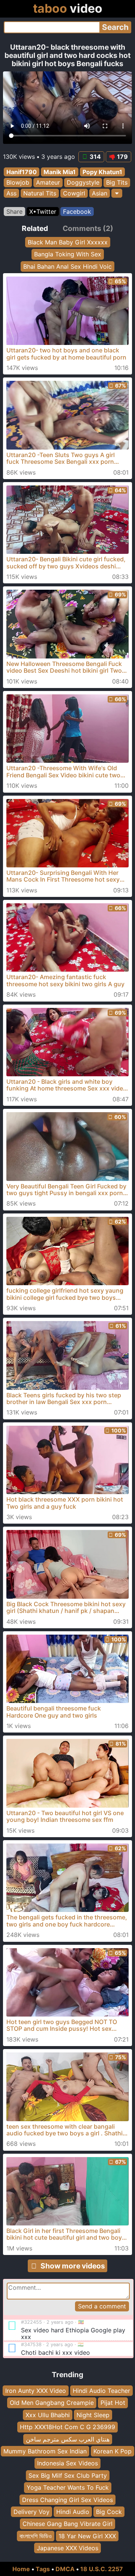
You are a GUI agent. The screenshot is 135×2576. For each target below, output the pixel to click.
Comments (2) (88, 228)
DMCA (65, 2569)
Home (21, 2569)
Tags (43, 2569)
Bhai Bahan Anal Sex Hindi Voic (67, 266)
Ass (11, 193)
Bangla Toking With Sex (68, 254)
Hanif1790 (22, 172)
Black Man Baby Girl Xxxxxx (68, 242)
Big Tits (117, 183)
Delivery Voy (31, 2512)
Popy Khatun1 (102, 172)
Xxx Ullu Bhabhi (48, 2415)
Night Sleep (93, 2415)
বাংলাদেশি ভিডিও (36, 2536)
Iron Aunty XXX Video (36, 2391)
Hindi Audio (73, 2512)
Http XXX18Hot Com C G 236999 (67, 2427)
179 (122, 157)
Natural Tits (40, 193)
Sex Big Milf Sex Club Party (68, 2475)
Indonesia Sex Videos (67, 2463)
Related (35, 228)
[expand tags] (117, 193)
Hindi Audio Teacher (101, 2391)
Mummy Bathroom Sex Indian (45, 2451)
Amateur (48, 183)
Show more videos (73, 2266)
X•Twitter (43, 212)
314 (95, 157)
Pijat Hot (113, 2403)
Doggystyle (83, 183)
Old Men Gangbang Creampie (52, 2403)
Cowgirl (74, 193)
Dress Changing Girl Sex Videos (67, 2499)
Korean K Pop (112, 2451)
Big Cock (109, 2512)
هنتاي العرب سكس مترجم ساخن (68, 2439)
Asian (100, 193)
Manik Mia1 (60, 172)
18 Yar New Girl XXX (87, 2536)
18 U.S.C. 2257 (102, 2569)
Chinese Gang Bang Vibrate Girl (67, 2524)
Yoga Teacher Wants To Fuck (68, 2487)
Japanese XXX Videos (67, 2548)
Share (14, 212)
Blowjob (18, 183)
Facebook (77, 212)
